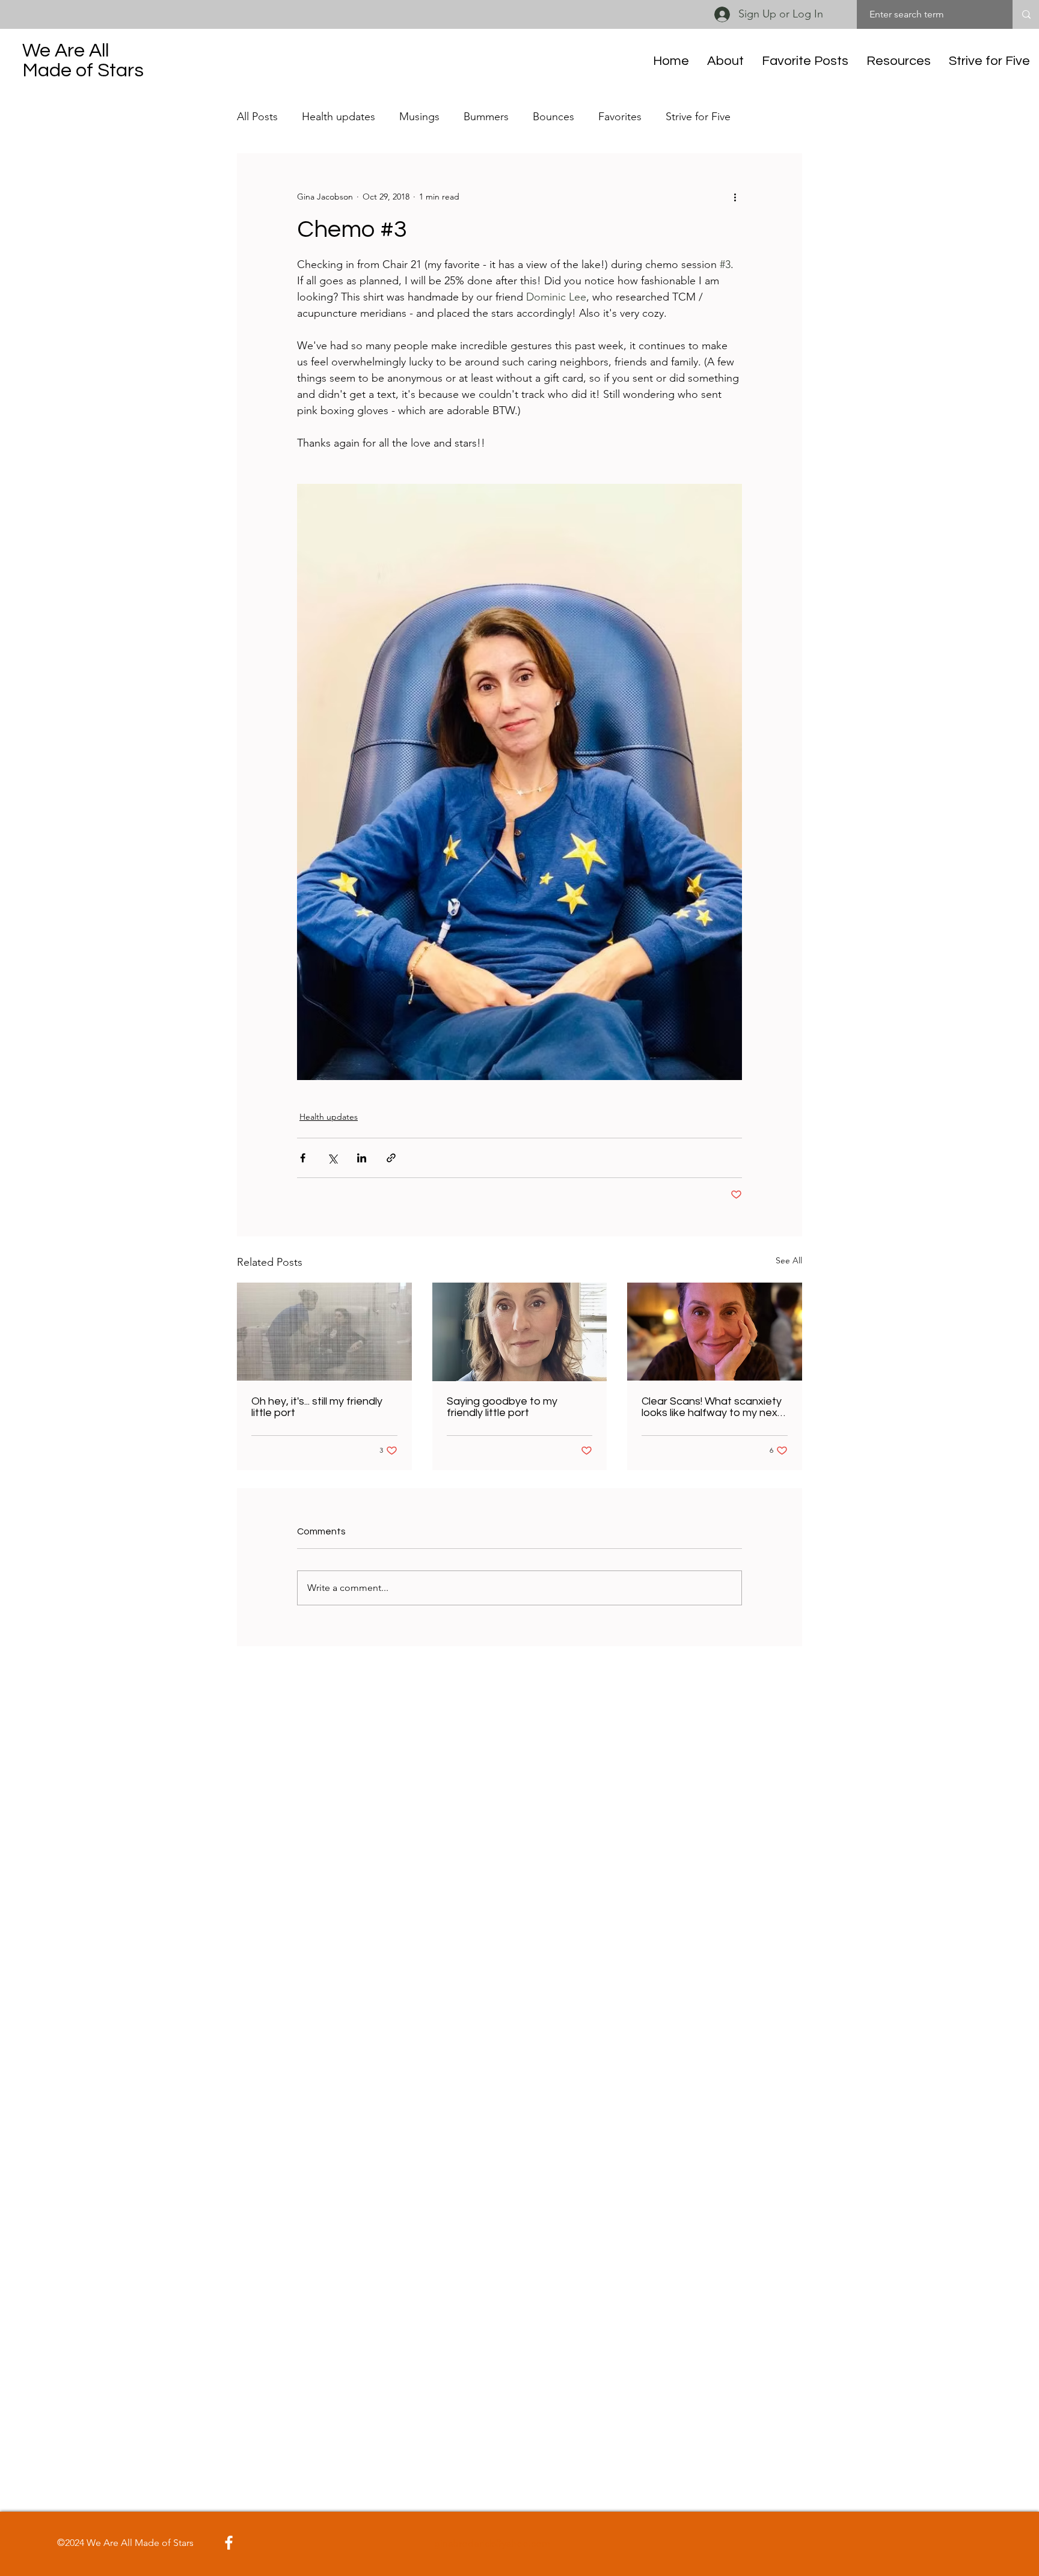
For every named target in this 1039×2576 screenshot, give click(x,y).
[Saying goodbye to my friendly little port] (520, 1332)
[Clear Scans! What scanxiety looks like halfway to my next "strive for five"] (715, 1332)
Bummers (486, 117)
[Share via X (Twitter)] (332, 1158)
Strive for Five (698, 117)
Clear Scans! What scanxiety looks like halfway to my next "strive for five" (712, 1407)
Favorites (620, 117)
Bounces (553, 117)
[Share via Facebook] (303, 1158)
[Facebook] (229, 2543)
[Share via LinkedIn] (362, 1158)
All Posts (257, 117)
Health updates (339, 117)
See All (789, 1260)
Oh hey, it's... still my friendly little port (317, 1407)
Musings (419, 117)
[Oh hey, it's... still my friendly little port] (324, 1332)
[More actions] (735, 197)
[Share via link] (391, 1158)
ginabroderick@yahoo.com (492, 2543)
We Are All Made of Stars (83, 61)
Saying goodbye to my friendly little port (502, 1407)
